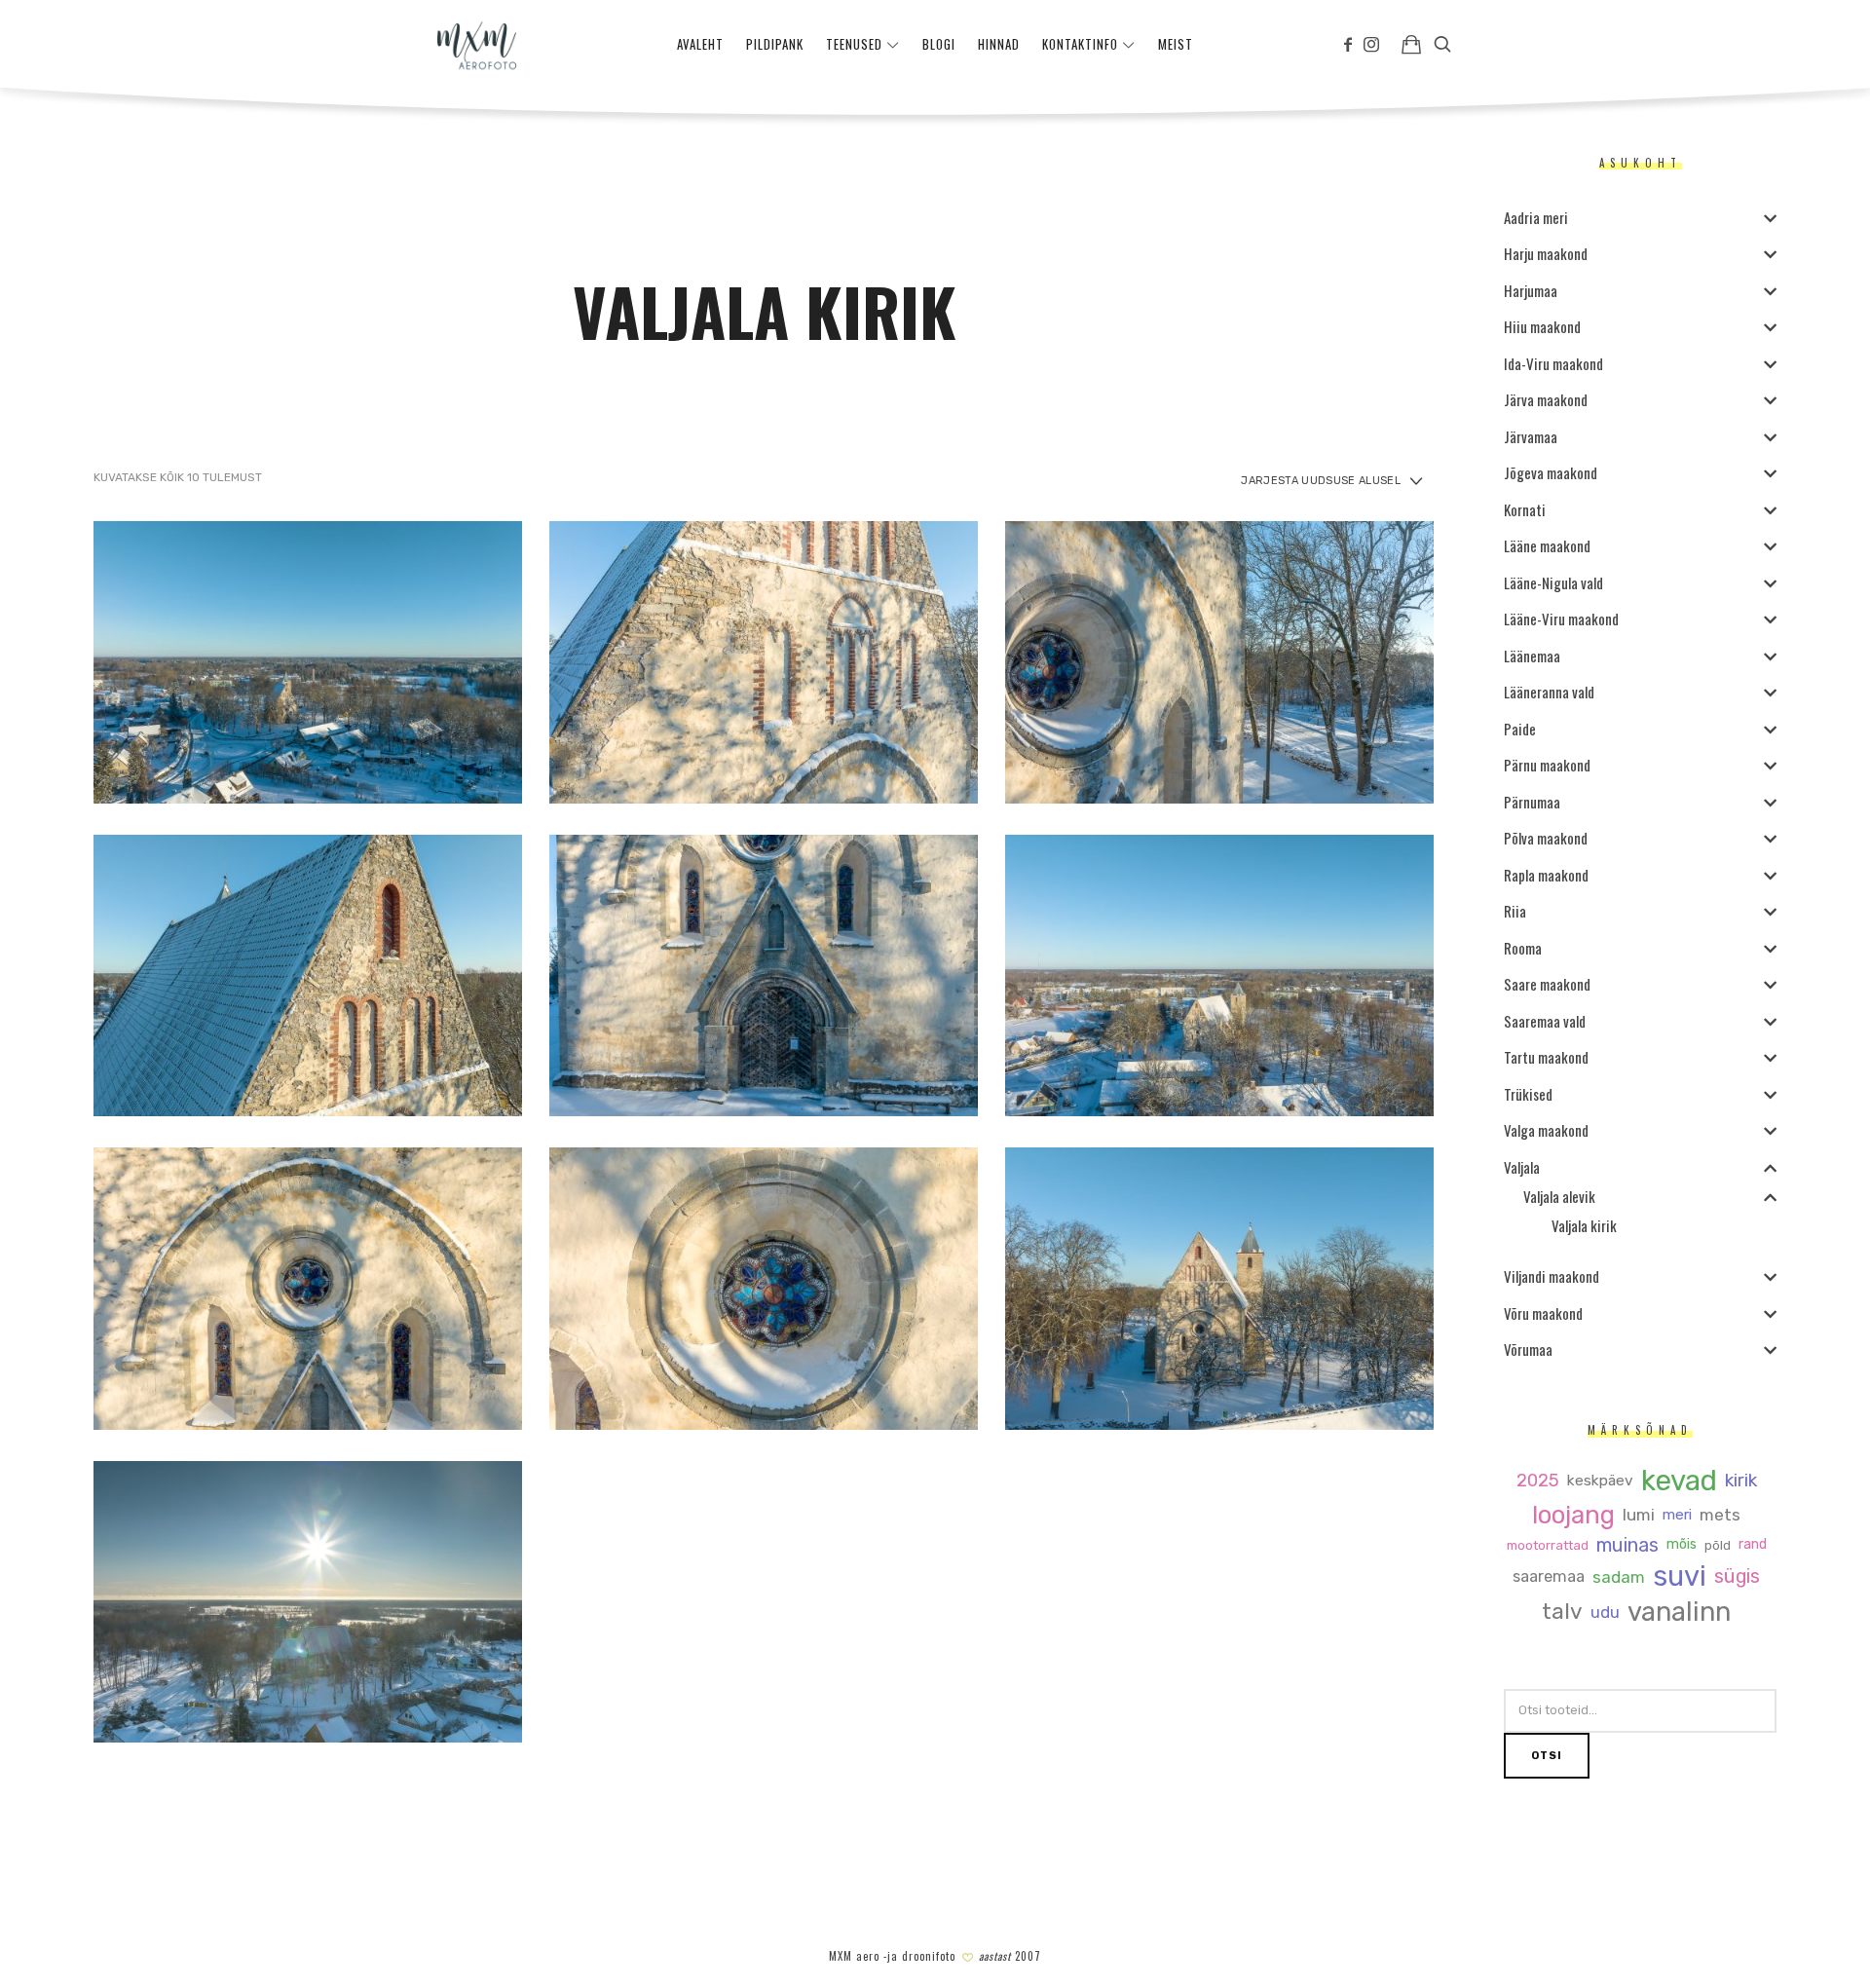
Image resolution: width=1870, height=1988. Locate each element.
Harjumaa (1531, 290)
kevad (1679, 1481)
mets (1720, 1515)
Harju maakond (1546, 253)
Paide (1520, 729)
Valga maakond (1546, 1130)
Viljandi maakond (1552, 1276)
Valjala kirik (1584, 1225)
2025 (1538, 1481)
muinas (1627, 1546)
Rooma (1523, 948)
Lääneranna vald (1549, 692)
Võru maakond (1543, 1313)
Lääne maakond (1547, 545)
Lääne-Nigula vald (1553, 582)
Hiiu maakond (1542, 326)
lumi (1639, 1515)
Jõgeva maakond (1551, 472)
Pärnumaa (1532, 802)
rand (1753, 1545)
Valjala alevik (1559, 1196)
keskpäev (1600, 1481)
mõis (1682, 1545)
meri (1677, 1515)
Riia (1515, 911)
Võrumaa (1528, 1349)
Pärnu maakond (1547, 765)
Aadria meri (1536, 217)
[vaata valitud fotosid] (1411, 44)
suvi (1680, 1576)
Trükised (1528, 1094)
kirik (1741, 1481)
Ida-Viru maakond (1553, 363)
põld (1718, 1545)
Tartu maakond (1546, 1057)
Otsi (1547, 1756)
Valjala (1522, 1167)
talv (1562, 1613)
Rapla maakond (1546, 875)
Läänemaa (1532, 656)
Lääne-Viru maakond (1561, 619)
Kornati (1525, 509)
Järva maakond (1546, 399)
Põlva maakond (1546, 838)
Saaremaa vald (1545, 1021)
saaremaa (1549, 1577)
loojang (1573, 1515)
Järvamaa (1531, 436)
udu (1605, 1613)
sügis (1737, 1577)
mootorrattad (1548, 1545)
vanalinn (1679, 1613)
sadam (1619, 1577)
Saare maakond (1547, 984)
